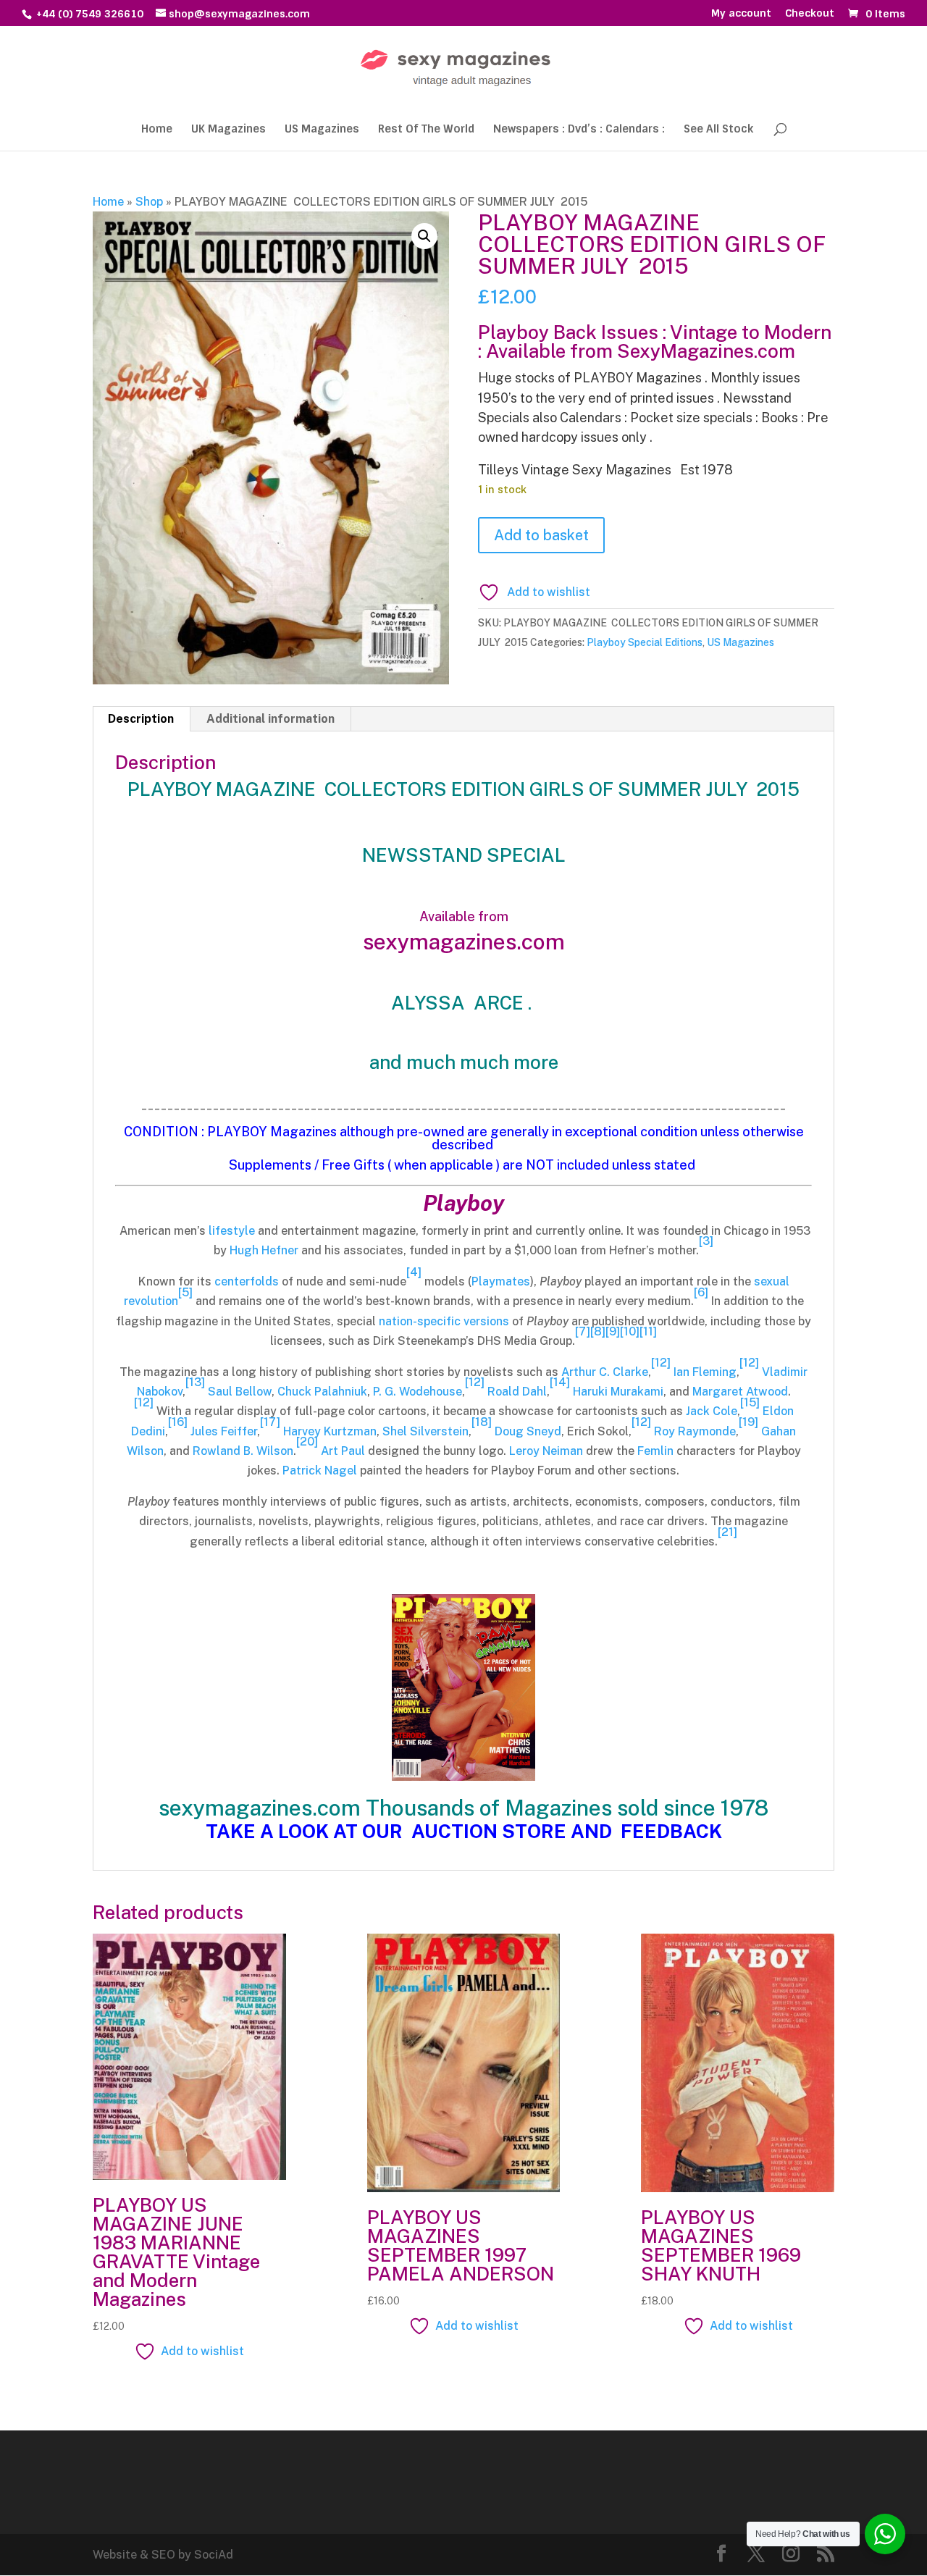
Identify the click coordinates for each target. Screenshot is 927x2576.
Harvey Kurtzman (330, 1431)
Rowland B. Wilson (243, 1451)
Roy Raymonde (695, 1431)
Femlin (655, 1451)
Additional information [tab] (270, 719)
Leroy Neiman (546, 1451)
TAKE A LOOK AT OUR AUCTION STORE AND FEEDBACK (464, 1831)
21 (727, 1532)
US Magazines (322, 130)
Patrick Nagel (320, 1470)
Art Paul (343, 1451)
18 (482, 1422)
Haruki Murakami (618, 1392)
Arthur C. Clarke (605, 1372)
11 (648, 1331)
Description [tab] (141, 719)
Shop (149, 202)
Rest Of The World (426, 130)
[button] (424, 236)
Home (157, 130)
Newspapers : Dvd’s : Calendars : (579, 130)
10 (630, 1331)
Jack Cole (712, 1411)
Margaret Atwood (740, 1392)
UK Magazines (228, 130)
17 (270, 1422)
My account (741, 14)
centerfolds (247, 1281)
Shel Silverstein (425, 1431)
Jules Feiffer (224, 1431)
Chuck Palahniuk (322, 1392)
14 (560, 1382)
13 (195, 1382)
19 (748, 1422)
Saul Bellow (240, 1392)
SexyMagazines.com (706, 351)
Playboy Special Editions (645, 642)
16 (178, 1422)
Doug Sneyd (528, 1431)
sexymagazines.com (464, 941)
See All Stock (718, 130)
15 (750, 1402)
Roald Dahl (517, 1392)
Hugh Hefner (264, 1250)
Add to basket (541, 535)
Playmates (501, 1281)
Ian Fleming (705, 1372)
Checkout (810, 14)
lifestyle (232, 1231)
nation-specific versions (444, 1321)
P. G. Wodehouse (418, 1392)
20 (307, 1442)
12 (661, 1363)
